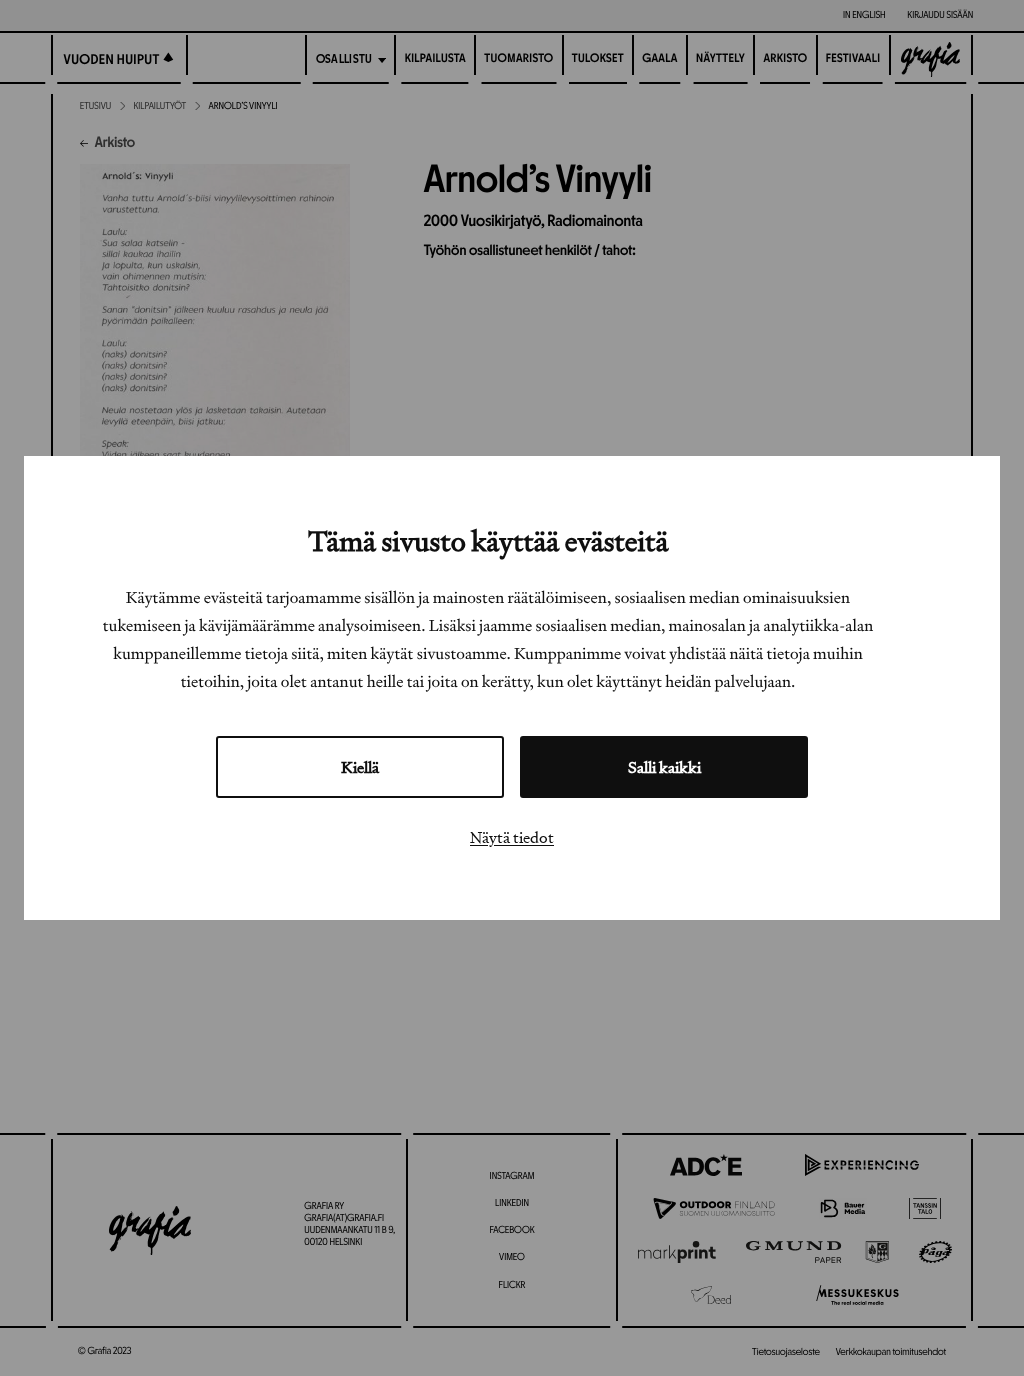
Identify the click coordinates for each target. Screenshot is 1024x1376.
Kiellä (360, 767)
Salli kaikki (664, 767)
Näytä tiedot (512, 837)
